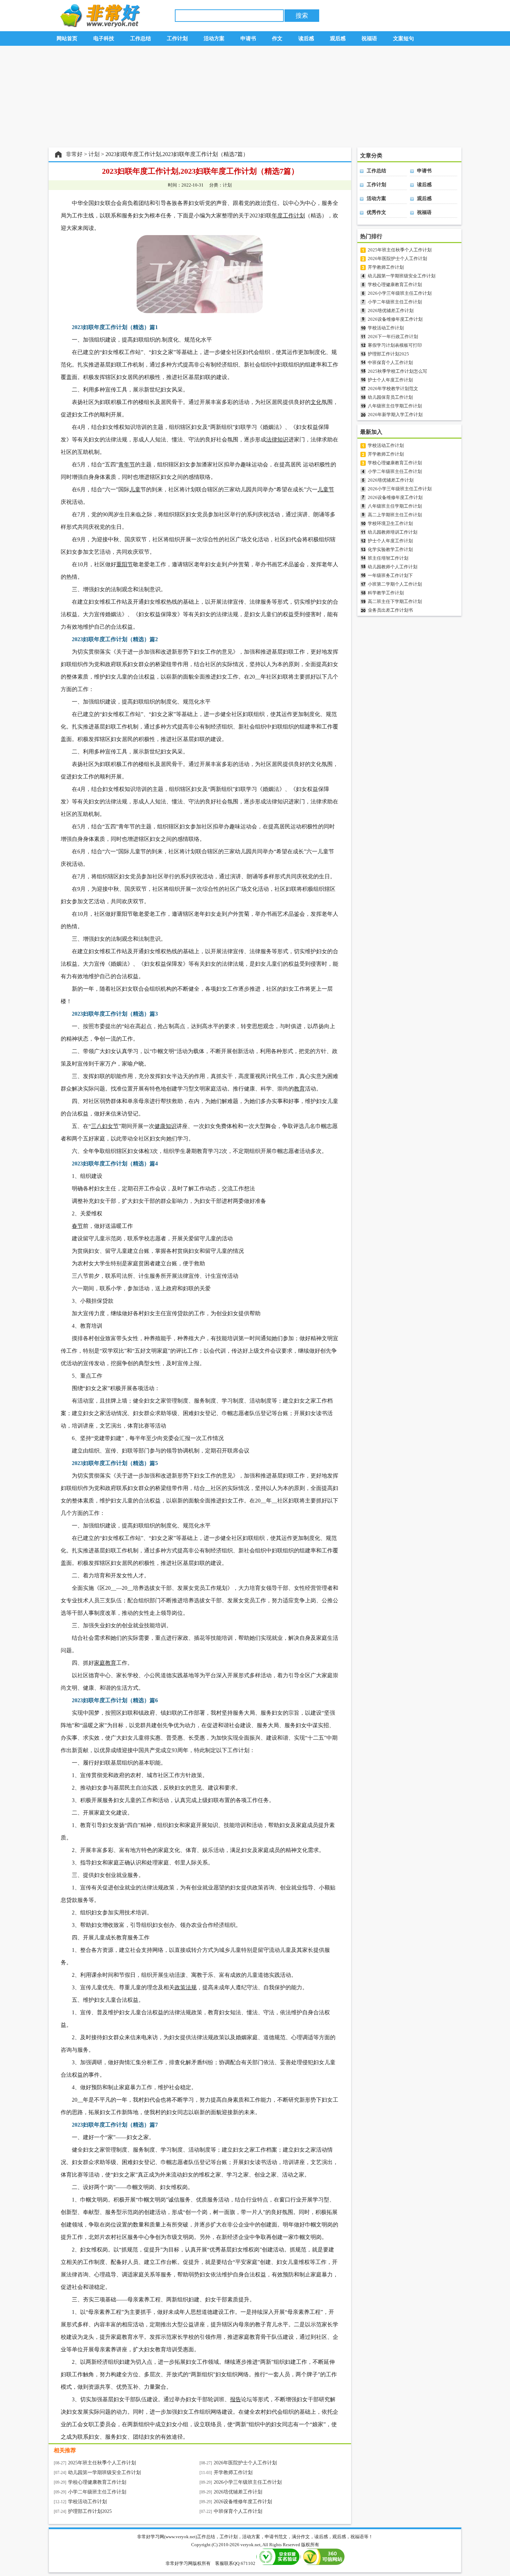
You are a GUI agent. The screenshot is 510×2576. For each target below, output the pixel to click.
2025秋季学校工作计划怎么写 (397, 371)
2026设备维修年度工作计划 (243, 2502)
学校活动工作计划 (87, 2502)
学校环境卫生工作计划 (390, 523)
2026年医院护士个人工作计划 (245, 2463)
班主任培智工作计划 (388, 558)
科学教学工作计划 (386, 593)
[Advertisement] (255, 97)
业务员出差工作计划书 (390, 610)
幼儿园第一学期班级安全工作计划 (104, 2472)
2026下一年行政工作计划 (393, 337)
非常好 (74, 154)
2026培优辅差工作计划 (238, 2492)
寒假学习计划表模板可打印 (395, 345)
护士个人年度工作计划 (390, 380)
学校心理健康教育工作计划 (97, 2482)
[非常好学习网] (98, 25)
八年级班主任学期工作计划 (395, 406)
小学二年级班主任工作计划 (97, 2492)
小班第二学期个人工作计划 (395, 584)
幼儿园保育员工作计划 (390, 397)
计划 (94, 154)
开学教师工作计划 (233, 2472)
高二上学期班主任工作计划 (395, 515)
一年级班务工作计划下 (390, 575)
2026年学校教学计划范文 (393, 389)
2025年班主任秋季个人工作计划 (102, 2463)
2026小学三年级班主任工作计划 (248, 2482)
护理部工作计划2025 (90, 2511)
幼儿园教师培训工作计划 (393, 532)
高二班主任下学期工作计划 (395, 601)
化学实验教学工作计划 (390, 549)
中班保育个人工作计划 (238, 2511)
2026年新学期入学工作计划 (395, 415)
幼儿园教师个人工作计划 (393, 567)
